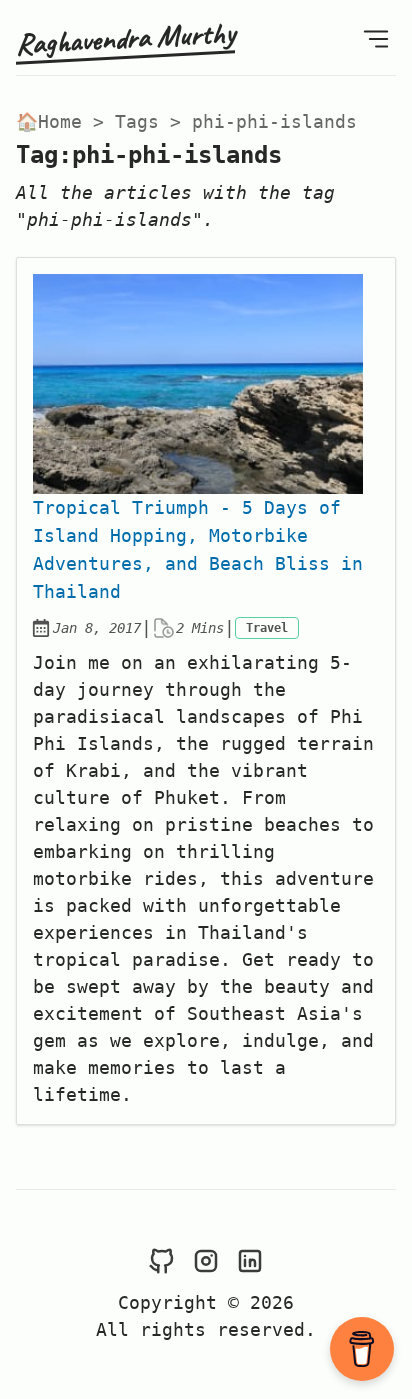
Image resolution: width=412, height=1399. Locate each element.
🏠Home (49, 121)
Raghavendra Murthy (125, 37)
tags (137, 121)
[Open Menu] (376, 37)
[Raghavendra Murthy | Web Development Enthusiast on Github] (162, 1259)
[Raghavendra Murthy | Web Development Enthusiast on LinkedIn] (250, 1259)
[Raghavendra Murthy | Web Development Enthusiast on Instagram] (206, 1259)
